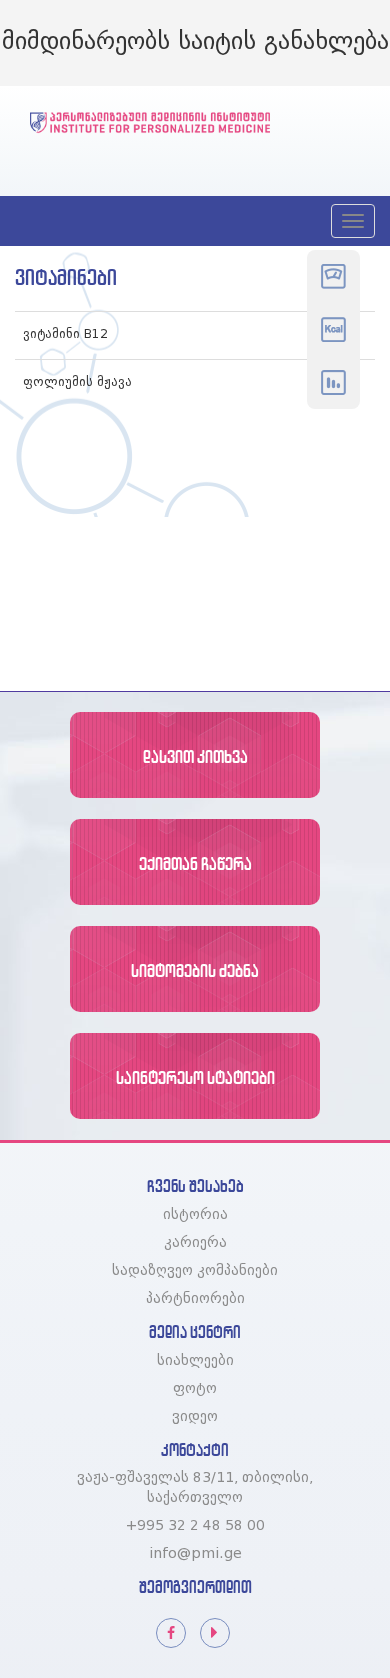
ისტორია (195, 1215)
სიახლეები (195, 1361)
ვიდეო (195, 1417)
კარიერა (195, 1243)
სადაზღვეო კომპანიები (195, 1271)
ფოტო (195, 1389)
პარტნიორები (195, 1299)
